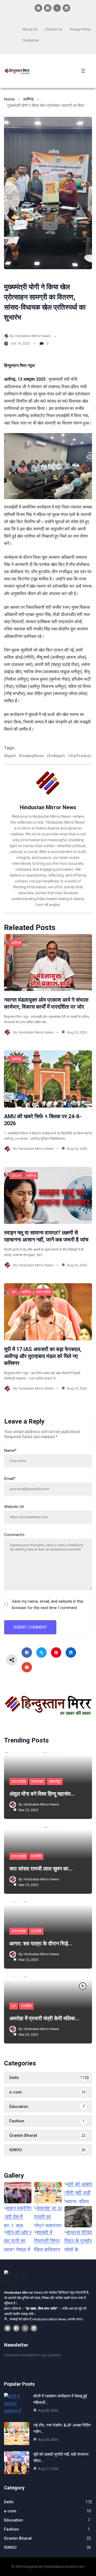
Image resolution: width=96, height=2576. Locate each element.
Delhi (16, 1176)
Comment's (14, 1535)
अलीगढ (28, 99)
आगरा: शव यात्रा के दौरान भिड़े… (41, 1943)
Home (9, 99)
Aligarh (10, 756)
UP (14, 1292)
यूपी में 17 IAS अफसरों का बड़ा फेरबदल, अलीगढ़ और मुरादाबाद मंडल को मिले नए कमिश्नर (43, 1356)
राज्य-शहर (37, 1781)
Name (10, 1451)
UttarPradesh (80, 756)
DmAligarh (56, 756)
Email (10, 1479)
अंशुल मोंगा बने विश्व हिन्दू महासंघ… (42, 1794)
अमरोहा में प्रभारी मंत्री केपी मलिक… (44, 2018)
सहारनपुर (55, 1781)
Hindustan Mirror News (33, 336)
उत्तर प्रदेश (43, 1292)
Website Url (14, 1507)
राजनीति (36, 1856)
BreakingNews (32, 756)
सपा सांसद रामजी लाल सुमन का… (41, 1869)
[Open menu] (83, 71)
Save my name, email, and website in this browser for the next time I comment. (48, 1605)
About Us (30, 29)
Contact (51, 29)
